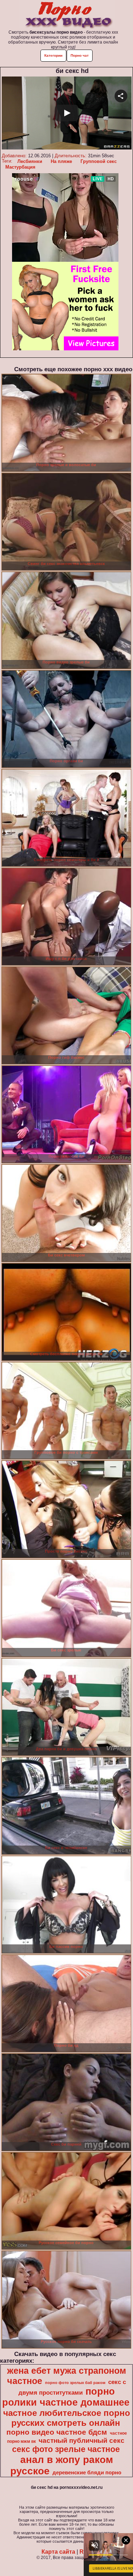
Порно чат (80, 55)
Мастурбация (20, 167)
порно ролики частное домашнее (66, 2397)
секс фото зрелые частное (66, 2449)
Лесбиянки (30, 161)
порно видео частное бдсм (57, 2432)
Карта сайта (58, 2552)
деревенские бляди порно (87, 2473)
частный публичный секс (82, 2441)
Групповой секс (99, 161)
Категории (53, 55)
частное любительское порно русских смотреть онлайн (67, 2418)
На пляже (61, 161)
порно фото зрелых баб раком (75, 2383)
